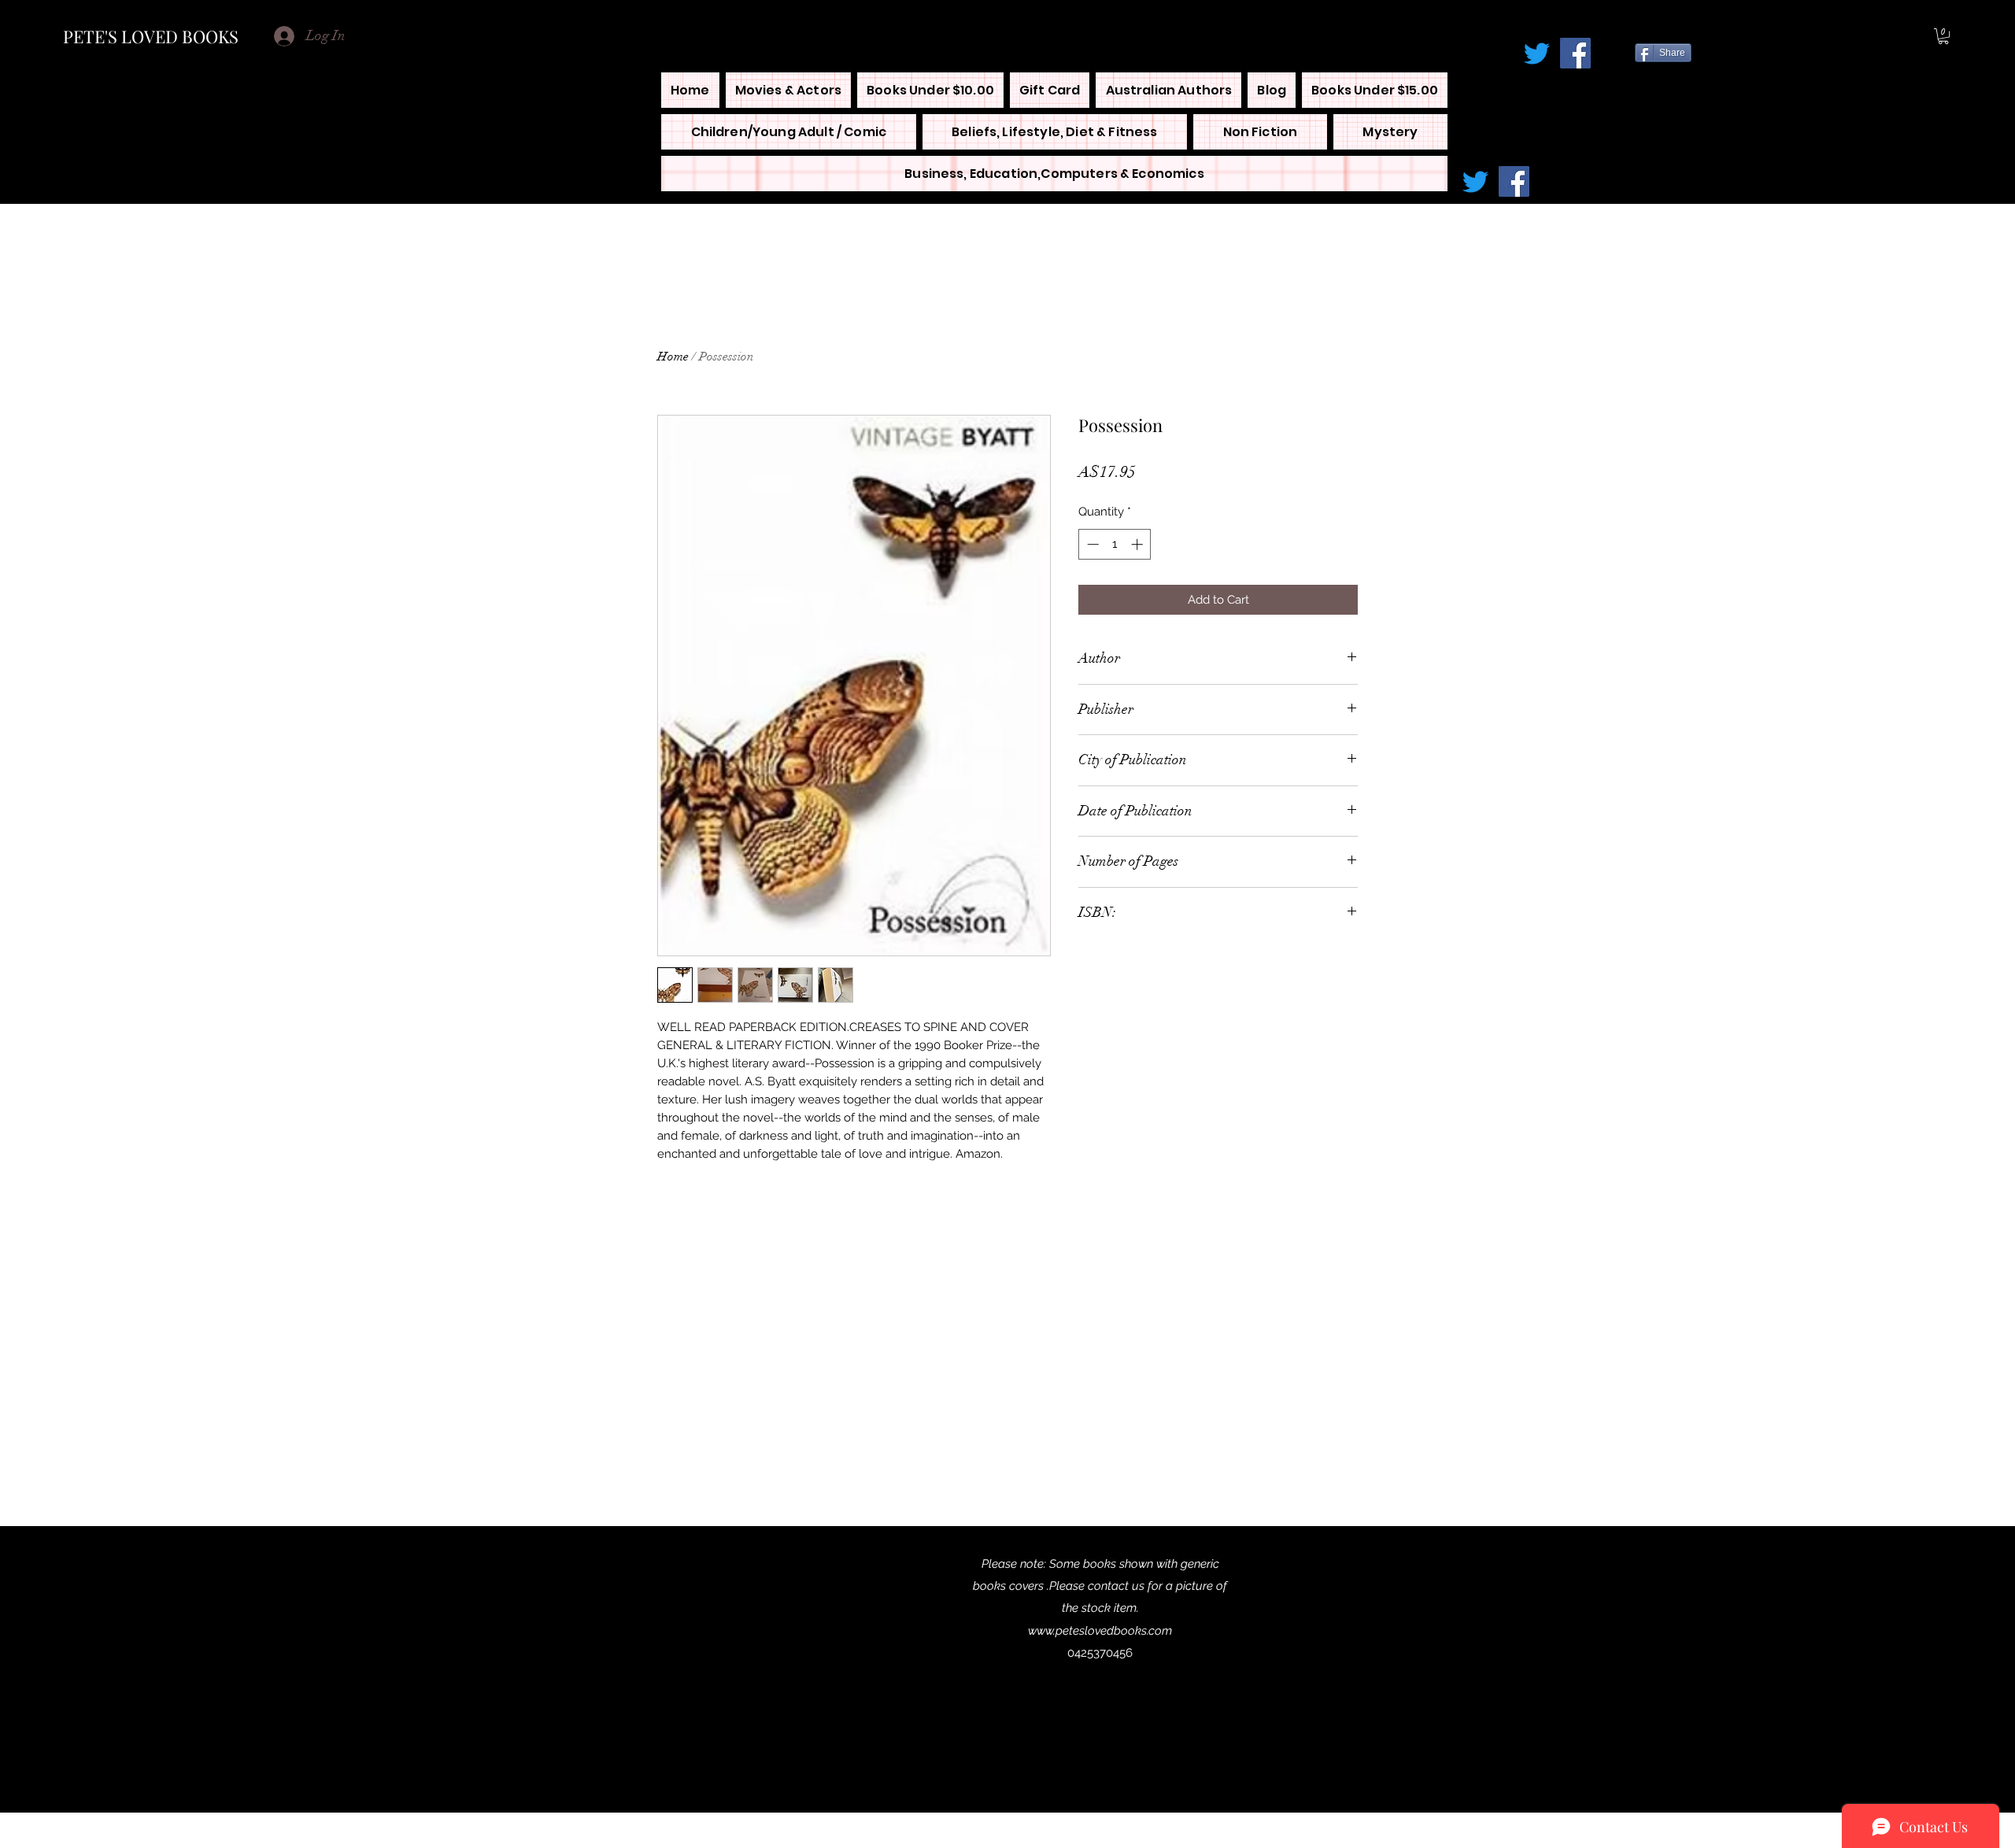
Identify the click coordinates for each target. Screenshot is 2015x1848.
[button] (1943, 36)
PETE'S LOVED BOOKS (151, 36)
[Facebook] (1575, 53)
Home (673, 357)
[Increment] (1139, 544)
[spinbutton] (1115, 544)
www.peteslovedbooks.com (1100, 1631)
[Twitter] (1537, 53)
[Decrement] (1091, 544)
